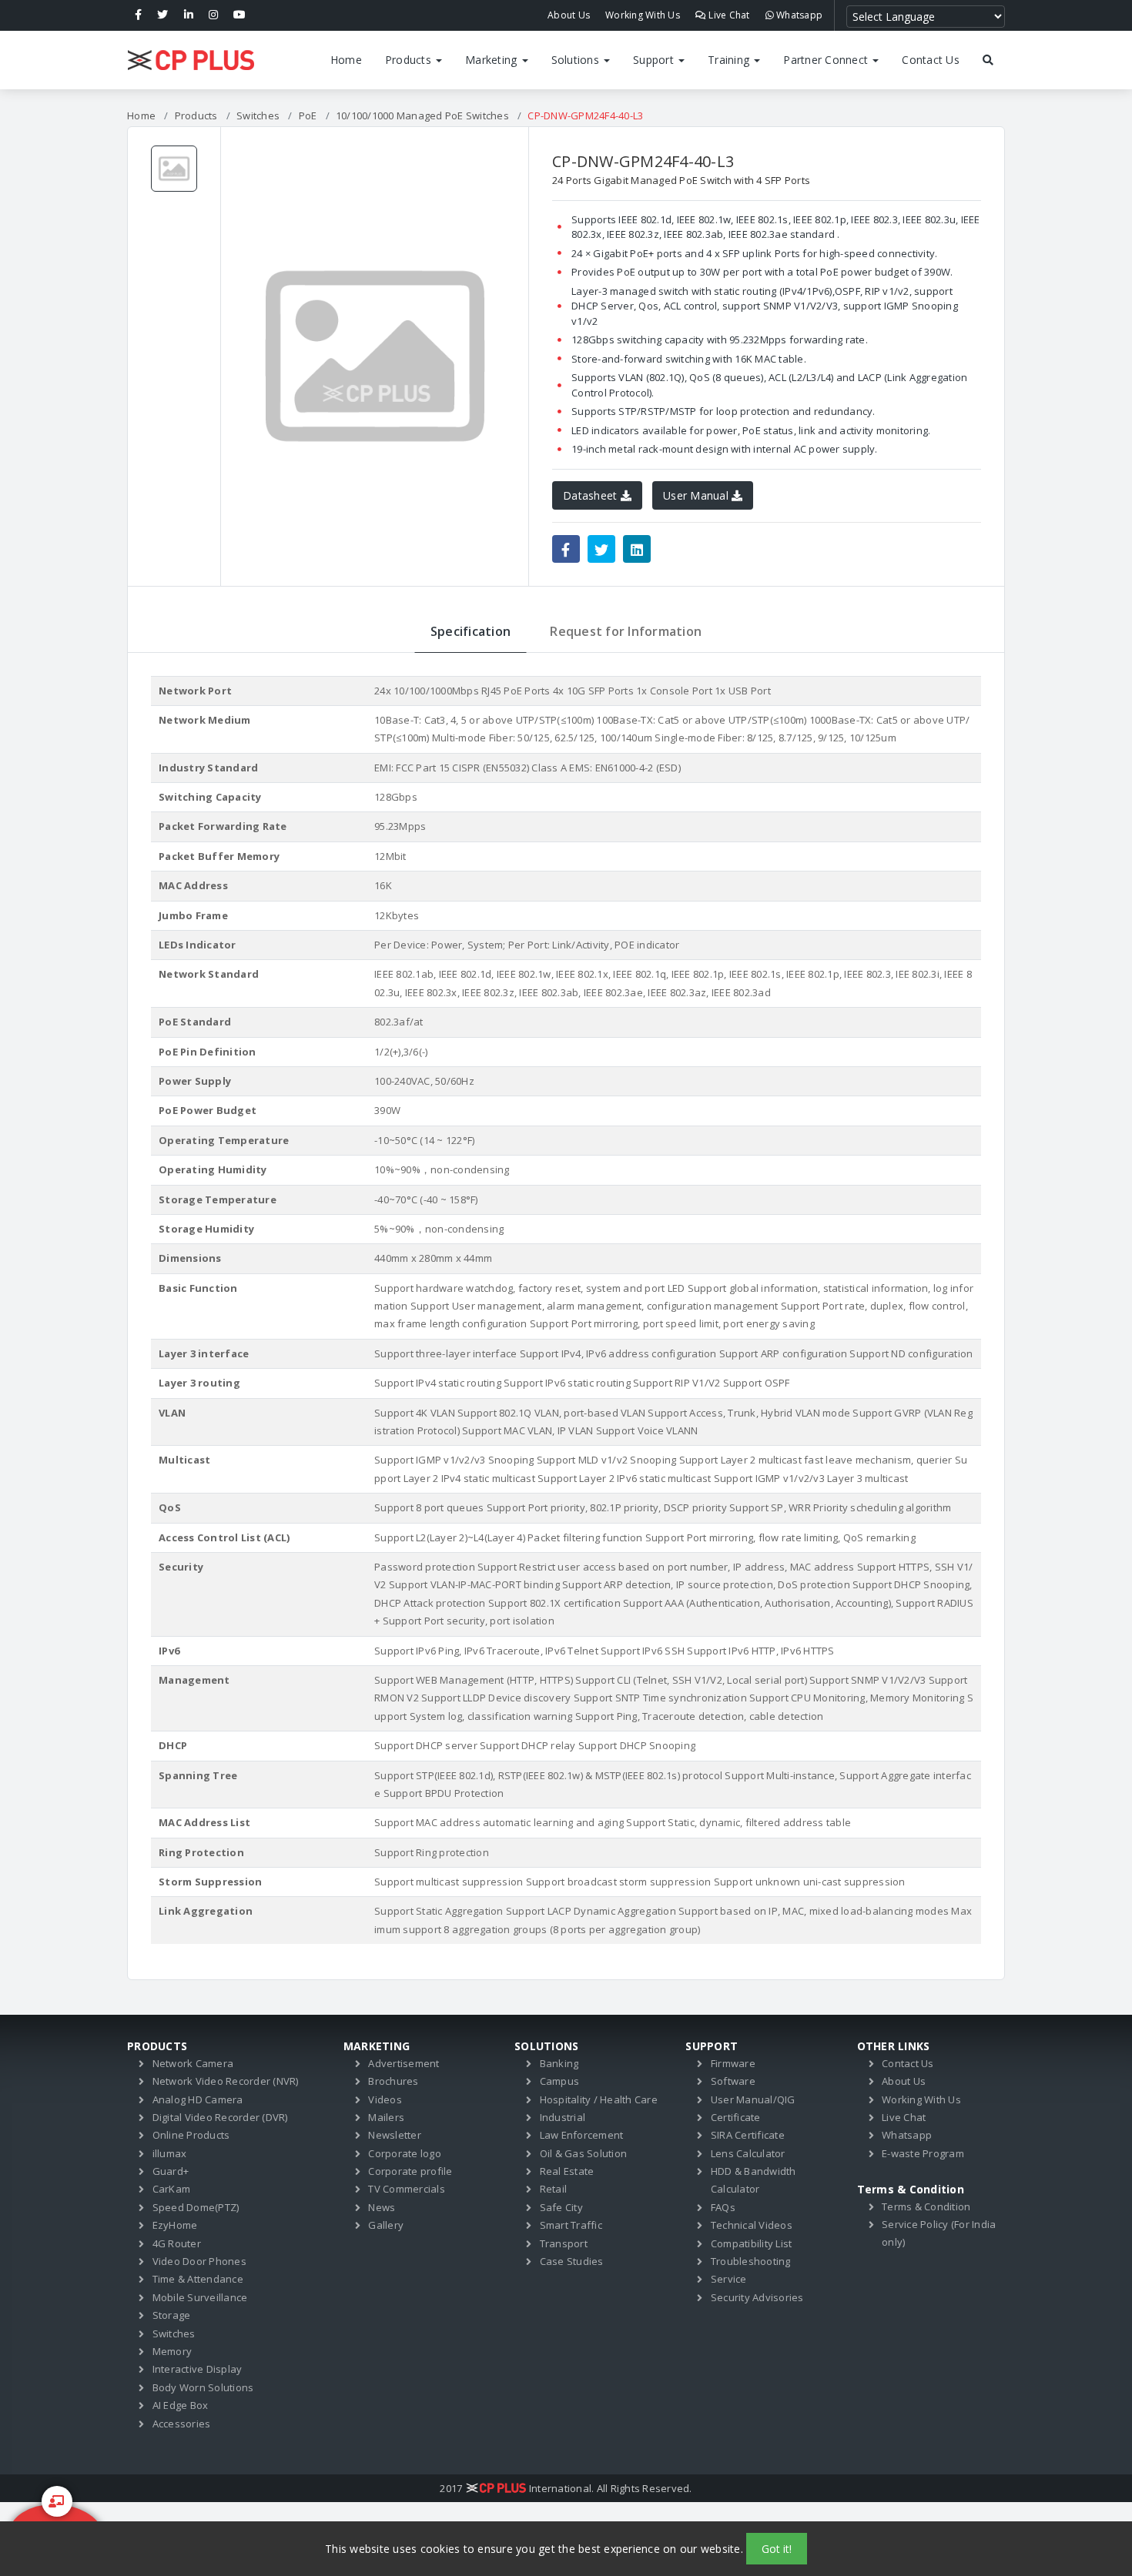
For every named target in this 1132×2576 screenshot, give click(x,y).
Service (729, 2279)
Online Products (191, 2135)
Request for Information (626, 631)
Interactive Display (198, 2369)
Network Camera (193, 2063)
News (382, 2207)
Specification (471, 631)
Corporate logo (405, 2153)
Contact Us (931, 60)
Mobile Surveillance (200, 2297)
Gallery (386, 2225)
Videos (385, 2099)
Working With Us (643, 15)
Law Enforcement (582, 2135)
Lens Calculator (748, 2153)
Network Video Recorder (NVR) (226, 2081)
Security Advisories (757, 2297)
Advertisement (404, 2063)
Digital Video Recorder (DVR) (220, 2117)
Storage (172, 2315)
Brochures (393, 2081)
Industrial (563, 2117)
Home (346, 60)
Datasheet (592, 495)
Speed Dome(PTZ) (196, 2207)
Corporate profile (410, 2171)
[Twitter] (162, 15)
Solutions (577, 60)
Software (733, 2081)
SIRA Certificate (748, 2135)
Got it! (777, 2549)
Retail (554, 2189)
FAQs (723, 2207)
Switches (258, 115)
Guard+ (171, 2171)
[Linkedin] (189, 15)
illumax (170, 2153)
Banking (559, 2063)
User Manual (697, 495)
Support (655, 60)
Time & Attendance (198, 2279)
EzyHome (175, 2225)
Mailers (386, 2117)
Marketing (493, 60)
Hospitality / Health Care (599, 2099)
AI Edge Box (181, 2405)
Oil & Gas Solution (584, 2153)
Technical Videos (752, 2225)
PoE (308, 115)
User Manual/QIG (753, 2099)
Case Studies (572, 2261)
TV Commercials (407, 2189)
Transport (564, 2243)
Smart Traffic (571, 2225)
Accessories (182, 2424)
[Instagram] (213, 15)
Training (730, 60)
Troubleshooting (751, 2261)
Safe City (561, 2207)
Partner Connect (827, 60)
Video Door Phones (199, 2261)
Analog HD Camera (198, 2099)
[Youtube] (239, 15)
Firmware (733, 2063)
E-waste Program (923, 2153)
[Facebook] (138, 15)
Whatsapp (798, 15)
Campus (560, 2081)
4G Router (177, 2243)
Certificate (736, 2117)
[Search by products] (988, 60)
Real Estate (567, 2171)
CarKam (172, 2189)
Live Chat (728, 15)
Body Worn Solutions (203, 2387)
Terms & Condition (926, 2206)
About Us (569, 15)
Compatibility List (752, 2243)
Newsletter (395, 2135)
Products (410, 60)
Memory (172, 2351)
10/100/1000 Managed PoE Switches (422, 115)
